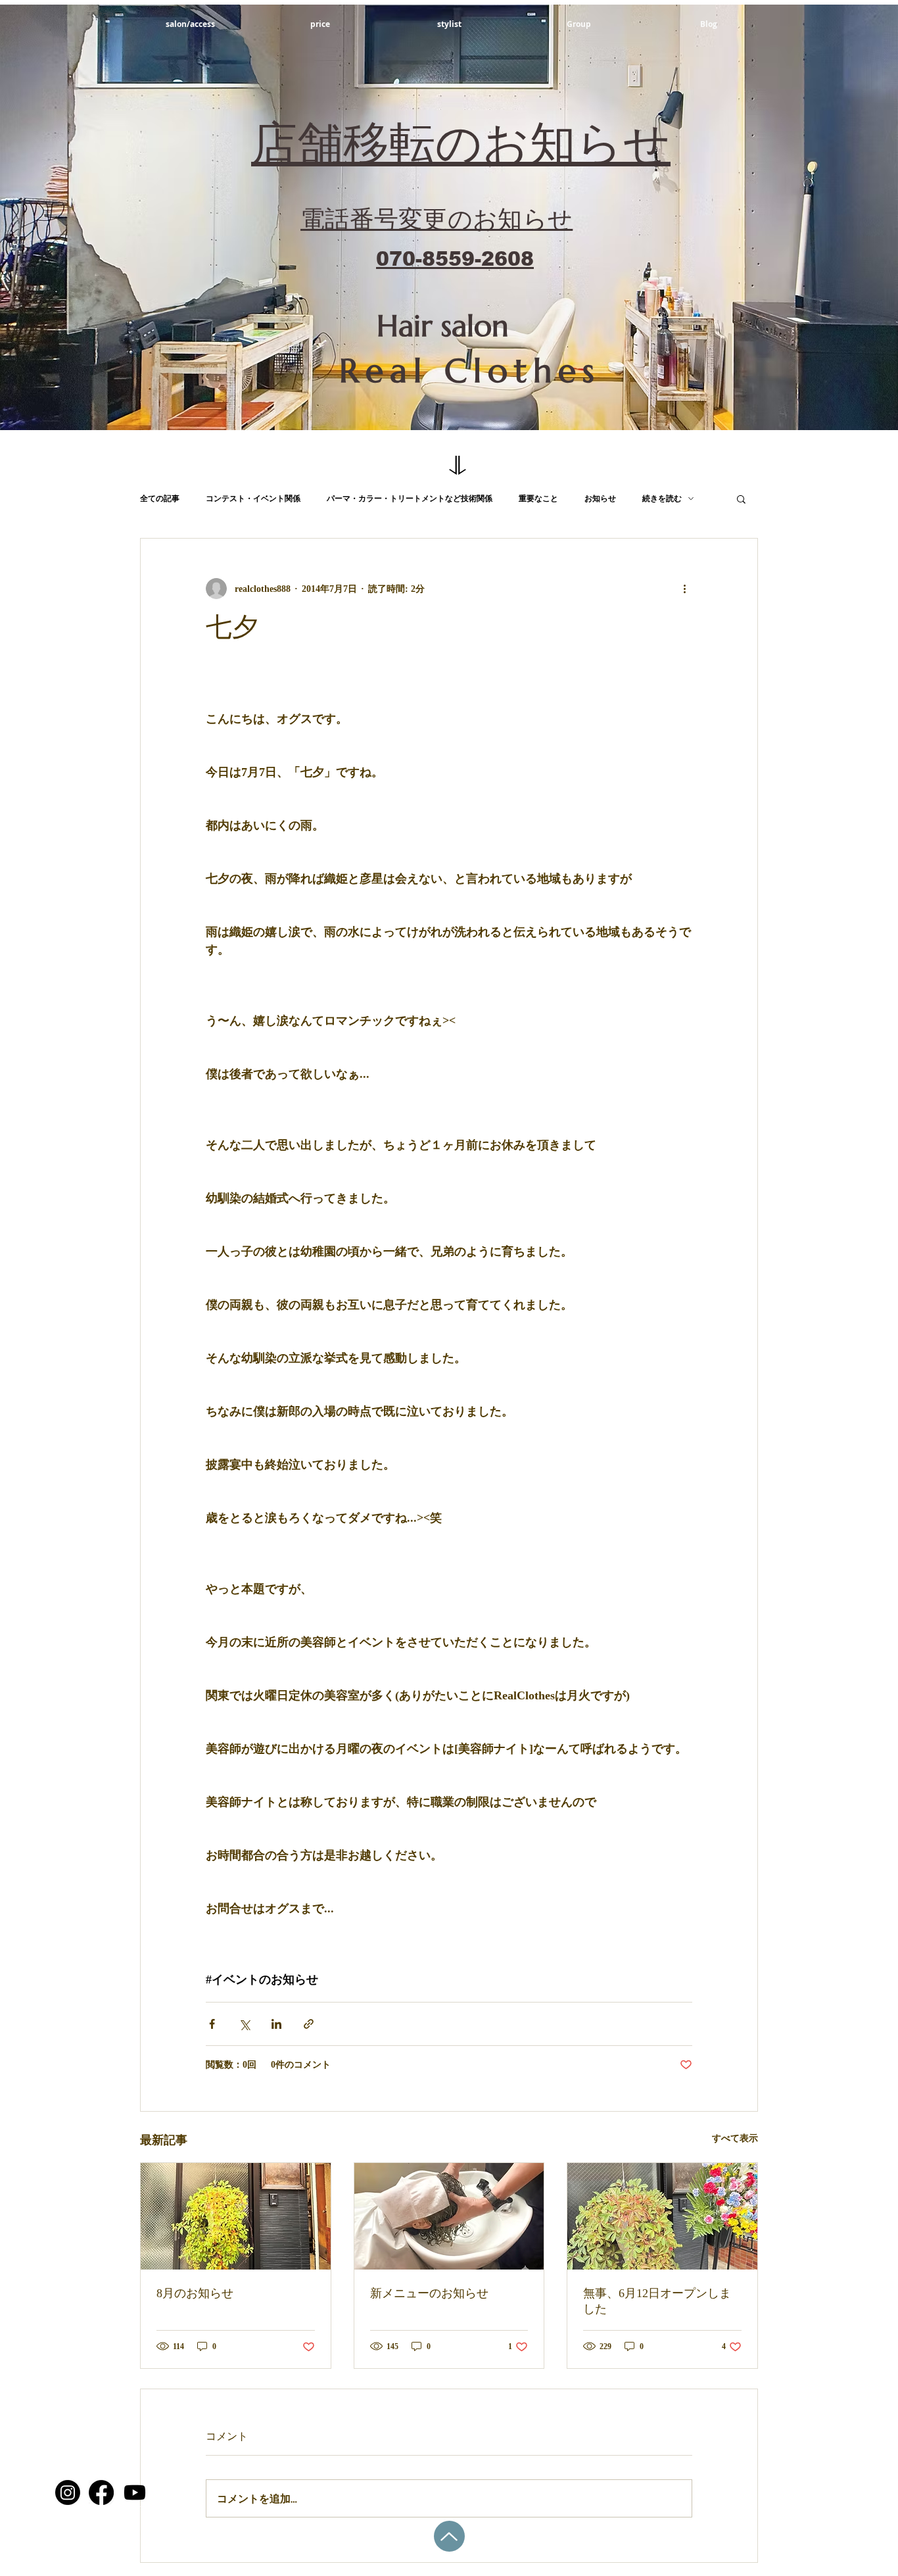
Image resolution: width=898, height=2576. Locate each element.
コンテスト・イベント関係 (253, 498)
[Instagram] (68, 2492)
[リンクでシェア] (309, 2024)
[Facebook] (101, 2492)
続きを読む (662, 498)
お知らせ (600, 498)
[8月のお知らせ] (236, 2216)
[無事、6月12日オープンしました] (662, 2216)
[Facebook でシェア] (212, 2024)
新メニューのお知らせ (429, 2293)
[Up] (449, 2536)
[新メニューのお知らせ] (449, 2216)
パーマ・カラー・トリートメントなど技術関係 (410, 498)
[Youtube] (135, 2492)
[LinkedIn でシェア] (276, 2024)
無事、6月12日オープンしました (657, 2301)
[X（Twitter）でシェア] (244, 2024)
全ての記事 (160, 498)
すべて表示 (735, 2138)
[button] (741, 498)
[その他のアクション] (684, 589)
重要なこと (538, 498)
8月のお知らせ (195, 2293)
